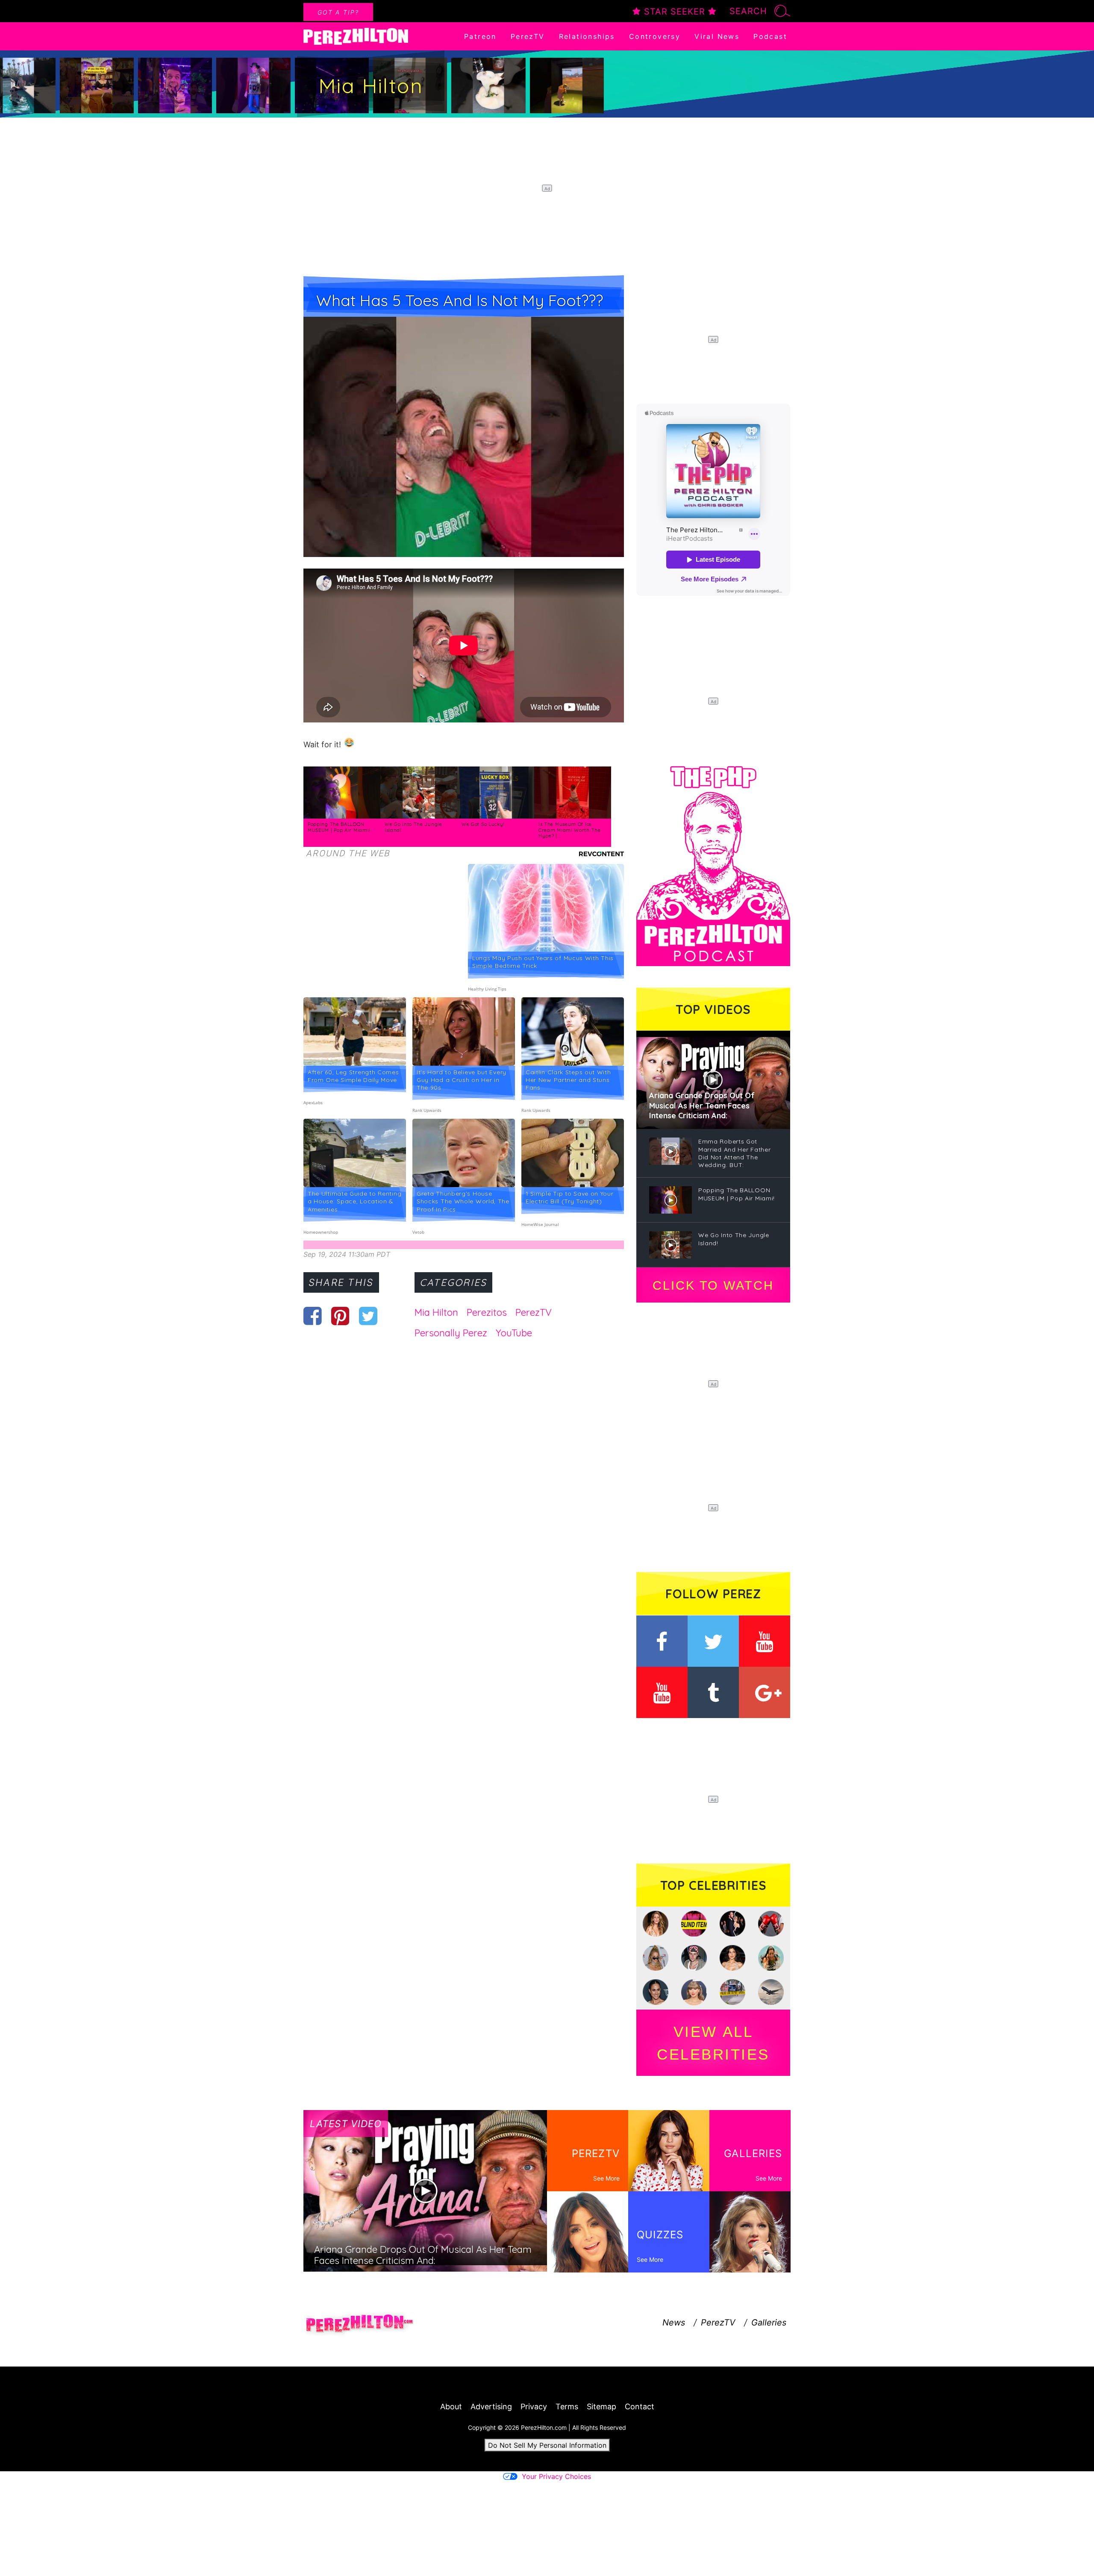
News (674, 2323)
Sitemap (601, 2407)
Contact (640, 2407)
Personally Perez (451, 1333)
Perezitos (487, 1312)
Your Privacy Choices (556, 2476)
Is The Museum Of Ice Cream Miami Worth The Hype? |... (570, 830)
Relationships (587, 36)
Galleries (769, 2323)
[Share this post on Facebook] (313, 1316)
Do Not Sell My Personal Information (547, 2445)
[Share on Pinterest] (340, 1316)
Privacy (534, 2407)
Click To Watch (713, 1285)
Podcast (770, 36)
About (451, 2407)
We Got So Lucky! (483, 824)
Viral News (717, 36)
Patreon (480, 36)
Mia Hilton (436, 1312)
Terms (567, 2407)
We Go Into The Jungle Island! (413, 827)
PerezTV (528, 36)
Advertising (491, 2407)
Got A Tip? (338, 12)
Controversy (655, 36)
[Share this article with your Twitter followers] (368, 1316)
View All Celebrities (713, 2043)
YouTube (514, 1333)
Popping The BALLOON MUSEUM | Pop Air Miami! (339, 827)
